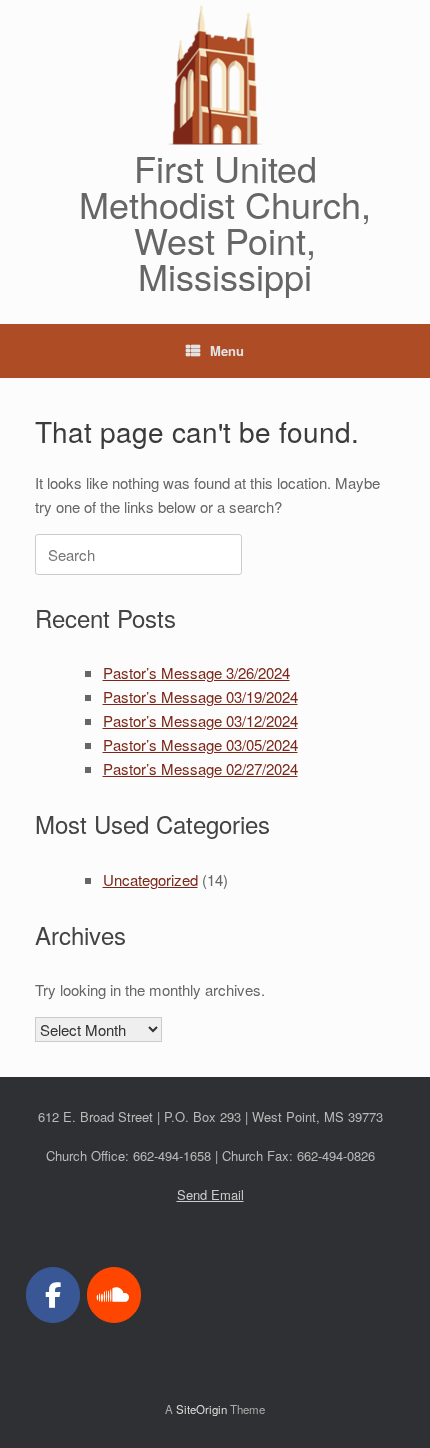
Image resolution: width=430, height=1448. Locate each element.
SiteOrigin (201, 1409)
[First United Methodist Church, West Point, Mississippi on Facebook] (53, 1295)
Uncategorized (150, 879)
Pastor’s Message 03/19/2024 (200, 696)
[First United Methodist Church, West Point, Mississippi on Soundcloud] (114, 1295)
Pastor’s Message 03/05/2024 (200, 744)
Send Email (210, 1194)
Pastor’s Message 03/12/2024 (200, 720)
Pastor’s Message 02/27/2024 (200, 768)
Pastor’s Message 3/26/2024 (196, 672)
